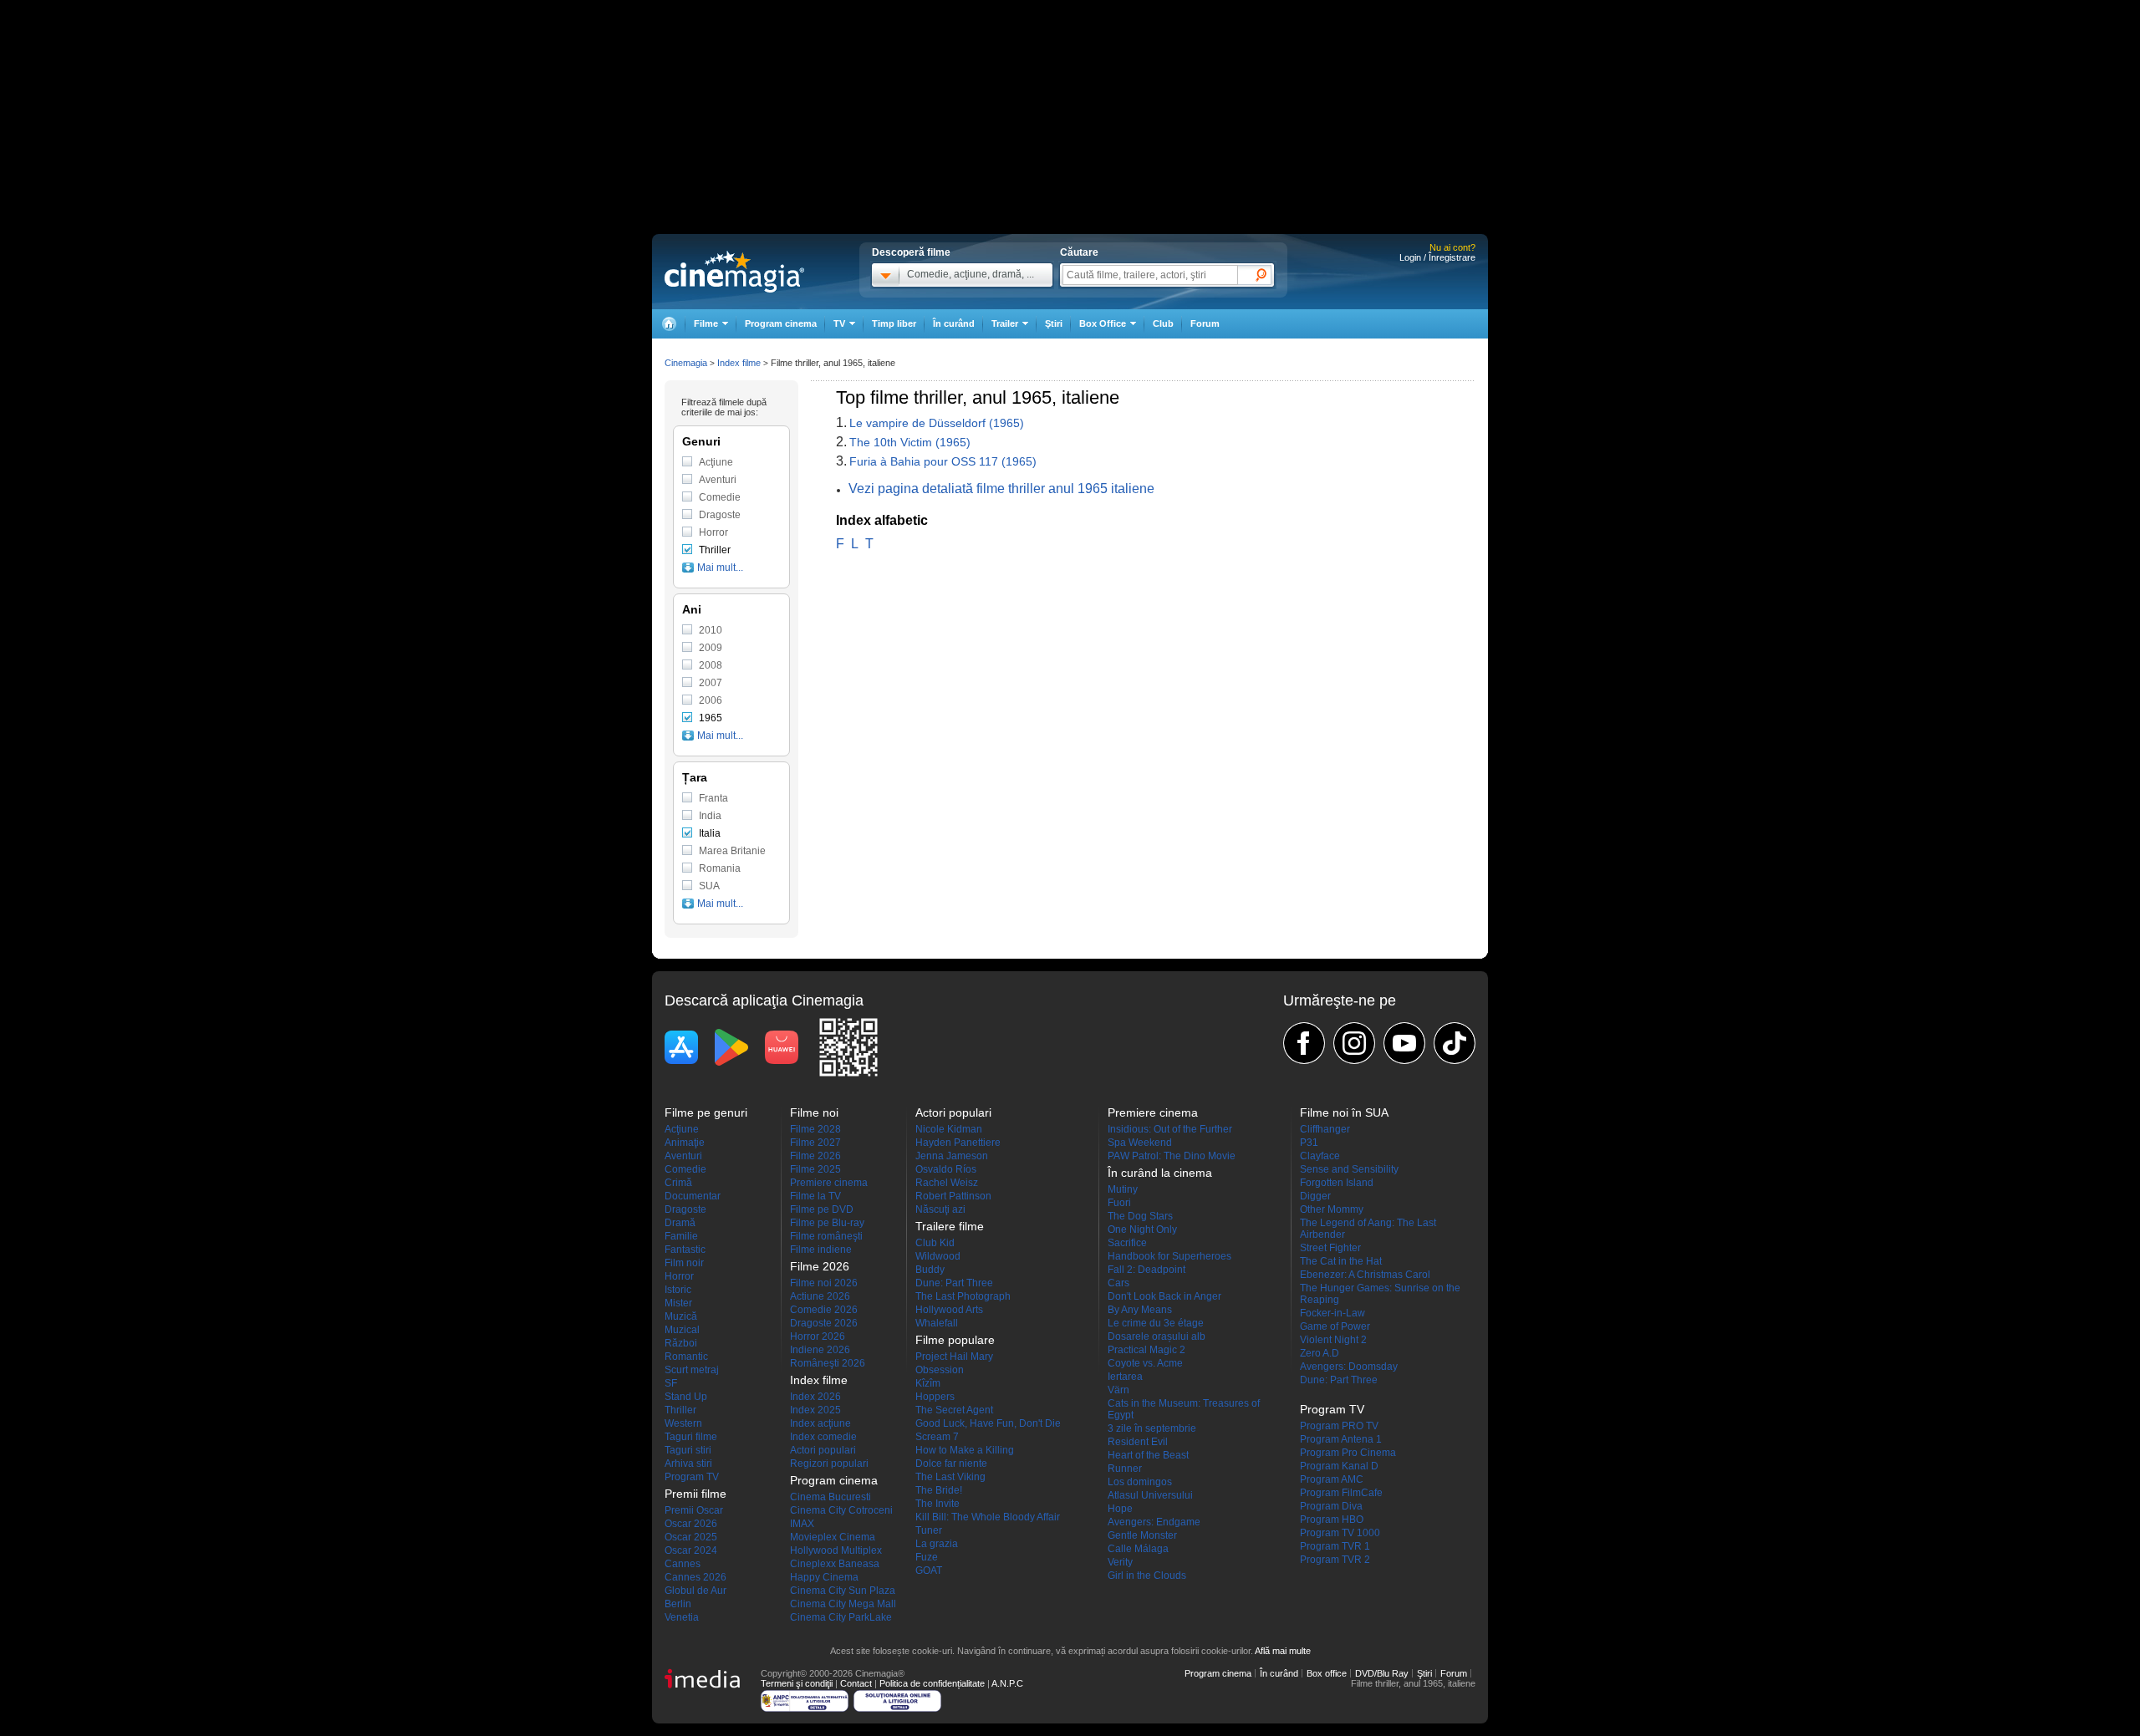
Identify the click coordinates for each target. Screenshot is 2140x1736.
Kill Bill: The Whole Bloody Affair (988, 1517)
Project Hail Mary (954, 1357)
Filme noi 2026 (824, 1283)
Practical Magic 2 (1146, 1350)
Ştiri (1054, 323)
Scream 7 (937, 1437)
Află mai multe (1283, 1651)
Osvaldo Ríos (946, 1169)
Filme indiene (821, 1250)
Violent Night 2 (1333, 1340)
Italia (710, 833)
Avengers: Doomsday (1349, 1367)
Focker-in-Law (1332, 1313)
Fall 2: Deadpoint (1146, 1270)
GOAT (929, 1571)
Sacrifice (1127, 1243)
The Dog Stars (1140, 1216)
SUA (709, 886)
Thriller (715, 550)
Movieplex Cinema (833, 1537)
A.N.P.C (1007, 1683)
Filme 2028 (815, 1129)
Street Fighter (1330, 1248)
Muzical (682, 1330)
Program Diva (1331, 1506)
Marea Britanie (732, 851)
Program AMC (1332, 1479)
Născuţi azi (940, 1209)
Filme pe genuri (706, 1112)
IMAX (802, 1524)
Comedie (720, 497)
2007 (711, 683)
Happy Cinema (824, 1577)
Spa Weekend (1140, 1143)
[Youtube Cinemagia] (1404, 1043)
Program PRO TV (1339, 1426)
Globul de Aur (695, 1591)
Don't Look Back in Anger (1164, 1296)
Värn (1118, 1390)
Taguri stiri (688, 1450)
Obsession (940, 1370)
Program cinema (781, 323)
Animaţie (685, 1143)
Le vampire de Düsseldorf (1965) (937, 423)
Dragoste (720, 515)
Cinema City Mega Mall (843, 1604)
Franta (713, 798)
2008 (711, 665)
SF (671, 1383)
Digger (1315, 1196)
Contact (856, 1683)
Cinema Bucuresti (831, 1497)
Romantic (686, 1357)
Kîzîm (928, 1383)
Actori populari (823, 1450)
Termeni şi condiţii (797, 1683)
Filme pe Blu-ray (827, 1223)
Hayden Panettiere (958, 1143)
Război (681, 1343)
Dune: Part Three (954, 1283)
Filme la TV (815, 1196)
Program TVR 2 (1335, 1560)
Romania (720, 868)
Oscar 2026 (691, 1524)
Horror (713, 532)
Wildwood (938, 1256)
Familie (681, 1236)
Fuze (927, 1557)
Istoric (678, 1290)
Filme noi (814, 1112)
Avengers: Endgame (1154, 1522)
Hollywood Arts (949, 1310)
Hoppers (935, 1397)
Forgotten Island (1337, 1183)
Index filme (739, 363)
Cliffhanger (1325, 1129)
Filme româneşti (826, 1236)
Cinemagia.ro (734, 272)
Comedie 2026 (824, 1310)
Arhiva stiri (688, 1464)
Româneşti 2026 (828, 1363)
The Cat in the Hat (1341, 1261)
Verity (1120, 1562)
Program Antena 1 (1341, 1439)
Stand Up (686, 1397)
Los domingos (1140, 1482)
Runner (1125, 1469)
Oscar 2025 (691, 1537)
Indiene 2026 (820, 1350)
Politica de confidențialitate (932, 1683)
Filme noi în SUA (1344, 1112)
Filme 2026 (815, 1156)
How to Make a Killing (965, 1450)
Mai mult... (720, 568)
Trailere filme (950, 1226)
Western (683, 1423)
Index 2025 (815, 1410)
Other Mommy (1332, 1209)
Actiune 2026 (820, 1296)
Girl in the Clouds (1147, 1576)
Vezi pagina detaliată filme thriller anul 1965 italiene (1001, 489)
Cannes (683, 1564)
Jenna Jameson (952, 1156)
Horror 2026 (818, 1336)
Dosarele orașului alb (1157, 1336)
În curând (954, 323)
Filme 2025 (815, 1169)
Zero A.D (1320, 1353)
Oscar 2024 (691, 1550)
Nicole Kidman (949, 1129)
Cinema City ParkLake (841, 1617)
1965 (711, 718)
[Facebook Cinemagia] (1304, 1043)
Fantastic (685, 1250)
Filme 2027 (815, 1143)
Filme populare (955, 1340)
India (710, 816)
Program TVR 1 (1335, 1546)
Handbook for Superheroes (1169, 1256)
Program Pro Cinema (1348, 1453)
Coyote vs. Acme (1145, 1363)
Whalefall (937, 1323)
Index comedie (823, 1437)
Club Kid (935, 1243)
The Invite (938, 1504)
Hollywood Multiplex (836, 1550)
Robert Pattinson (953, 1196)
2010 (711, 630)
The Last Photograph (963, 1296)
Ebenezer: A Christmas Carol (1365, 1275)
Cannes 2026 (695, 1577)
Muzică (681, 1316)
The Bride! (939, 1490)
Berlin (678, 1604)
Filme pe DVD (822, 1209)
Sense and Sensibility (1349, 1169)
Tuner (929, 1530)
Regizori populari (829, 1464)
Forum (1205, 323)
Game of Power (1335, 1326)
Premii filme (695, 1494)
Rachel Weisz (947, 1183)
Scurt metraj (692, 1370)
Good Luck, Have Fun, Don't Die (988, 1423)
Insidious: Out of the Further (1170, 1129)
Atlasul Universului (1150, 1495)
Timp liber (894, 323)
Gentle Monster (1142, 1535)
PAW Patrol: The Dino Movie (1172, 1156)
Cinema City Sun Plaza (843, 1591)
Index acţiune (820, 1423)
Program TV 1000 (1340, 1533)
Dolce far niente (951, 1464)
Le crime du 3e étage (1156, 1323)
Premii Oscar (694, 1510)
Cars (1118, 1283)
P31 (1309, 1143)
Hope (1120, 1509)
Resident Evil (1138, 1442)
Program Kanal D (1339, 1466)
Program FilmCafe (1341, 1493)
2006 (711, 700)
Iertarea (1125, 1377)
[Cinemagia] (669, 324)
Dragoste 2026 (824, 1323)
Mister (678, 1303)
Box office (1327, 1673)
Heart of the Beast (1148, 1455)
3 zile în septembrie (1152, 1428)
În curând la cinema (1160, 1173)
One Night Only (1142, 1229)
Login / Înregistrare (1437, 257)
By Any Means (1140, 1310)
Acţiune (716, 462)
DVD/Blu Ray (1382, 1673)
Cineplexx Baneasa (835, 1564)
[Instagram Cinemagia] (1354, 1043)
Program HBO (1332, 1520)
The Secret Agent (954, 1410)
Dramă (680, 1223)
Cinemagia (686, 363)
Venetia (682, 1617)
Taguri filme (691, 1437)
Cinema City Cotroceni (841, 1510)
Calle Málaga (1138, 1549)
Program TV (692, 1477)
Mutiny (1123, 1189)
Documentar (693, 1196)
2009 (711, 648)
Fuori (1119, 1203)
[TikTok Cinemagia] (1455, 1043)
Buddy (930, 1270)
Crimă (678, 1183)
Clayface (1320, 1156)
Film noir (684, 1263)
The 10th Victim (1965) (910, 442)
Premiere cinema (829, 1183)
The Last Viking (950, 1477)
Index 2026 (815, 1397)
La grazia (937, 1544)
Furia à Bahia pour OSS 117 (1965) (943, 461)
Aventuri (718, 480)
